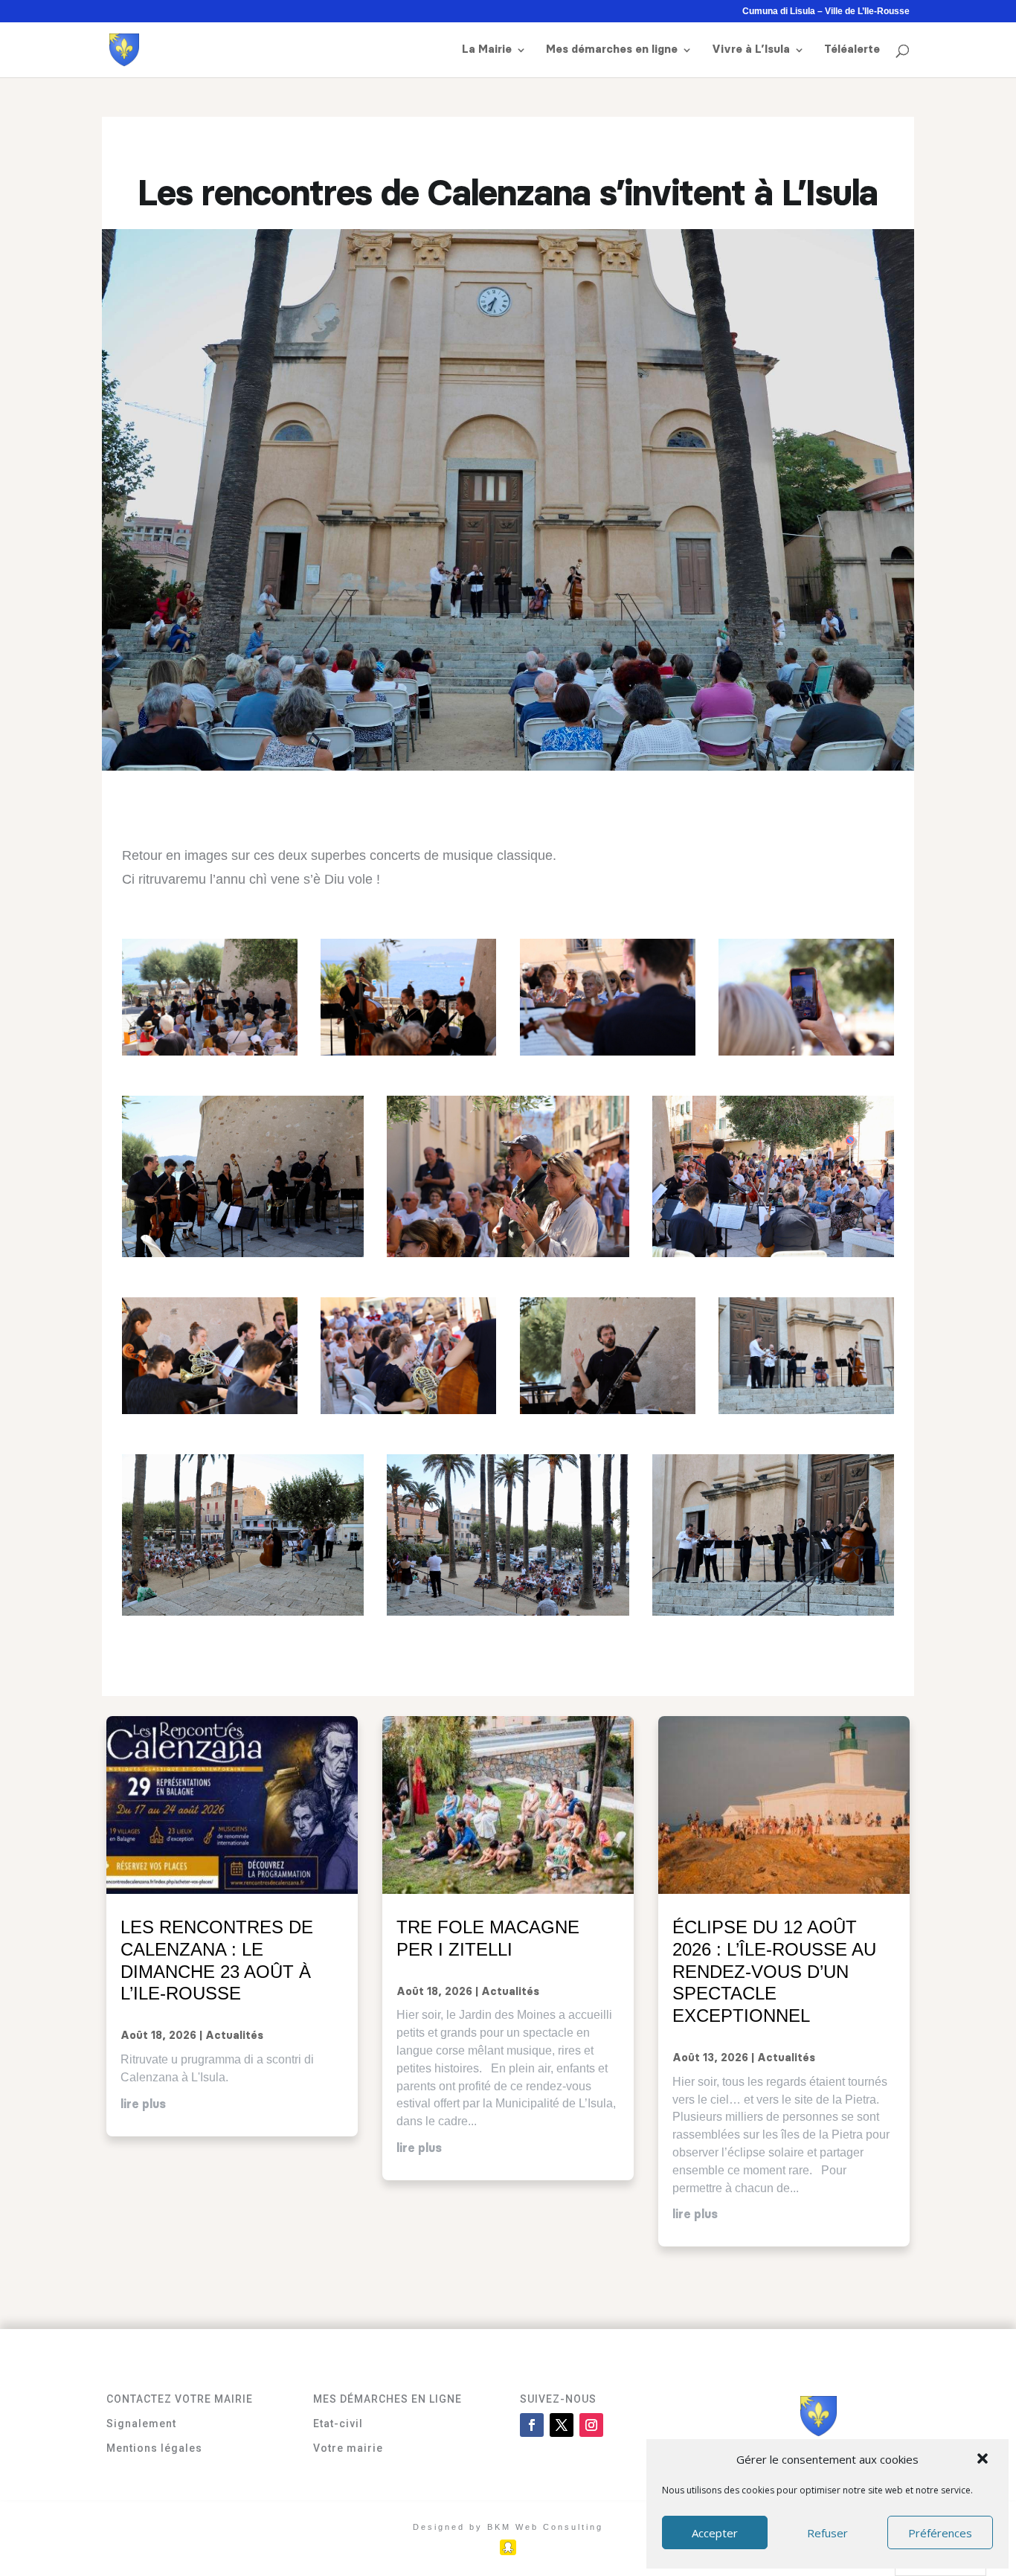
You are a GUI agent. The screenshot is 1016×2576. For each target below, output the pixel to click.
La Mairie (487, 50)
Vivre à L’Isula (751, 50)
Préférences (940, 2533)
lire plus (143, 2104)
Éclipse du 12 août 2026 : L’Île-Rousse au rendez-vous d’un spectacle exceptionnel (774, 1971)
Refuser (827, 2533)
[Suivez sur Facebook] (532, 2425)
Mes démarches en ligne (612, 50)
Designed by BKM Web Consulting (508, 2527)
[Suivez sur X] (562, 2425)
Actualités (234, 2036)
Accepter (715, 2533)
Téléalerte (852, 50)
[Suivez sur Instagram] (591, 2425)
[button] (984, 2460)
